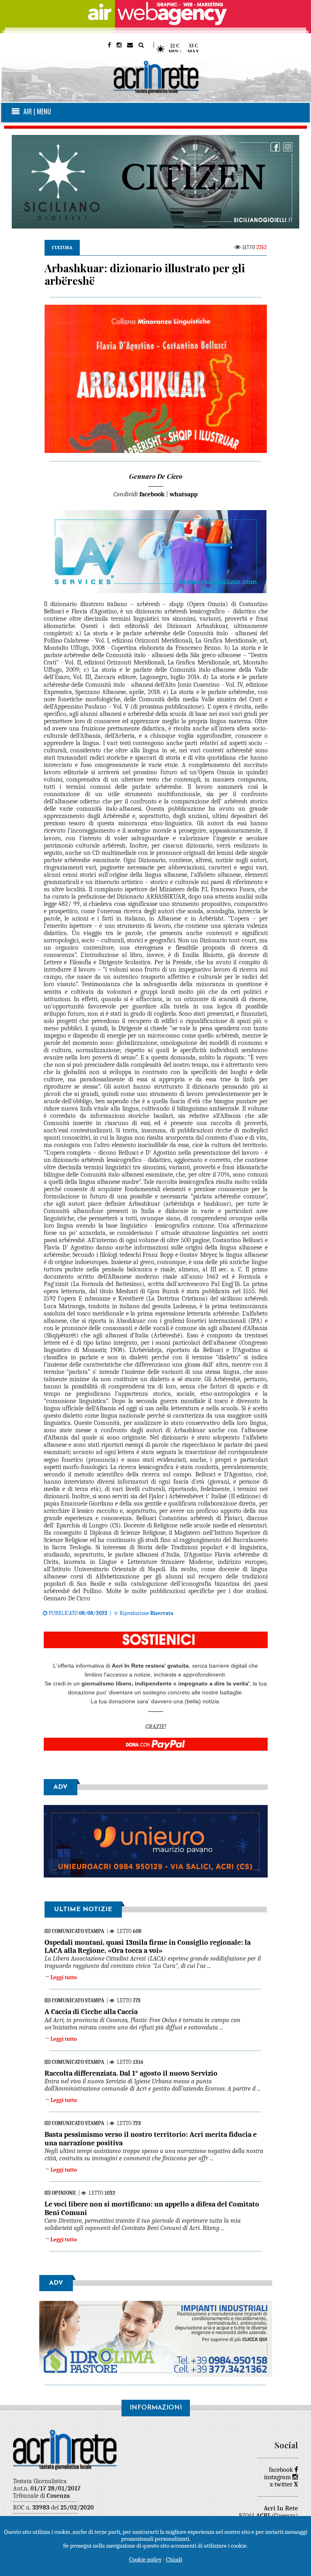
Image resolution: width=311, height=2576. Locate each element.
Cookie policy (145, 2559)
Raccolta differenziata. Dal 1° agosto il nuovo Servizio (131, 2073)
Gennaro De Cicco (156, 476)
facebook (282, 2470)
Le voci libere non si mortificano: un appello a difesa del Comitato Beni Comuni (152, 2208)
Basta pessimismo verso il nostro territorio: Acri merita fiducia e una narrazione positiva (151, 2139)
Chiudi (174, 2559)
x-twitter (284, 2484)
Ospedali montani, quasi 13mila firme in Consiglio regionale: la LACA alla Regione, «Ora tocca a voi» (148, 1947)
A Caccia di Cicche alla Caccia (91, 2012)
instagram (278, 2477)
